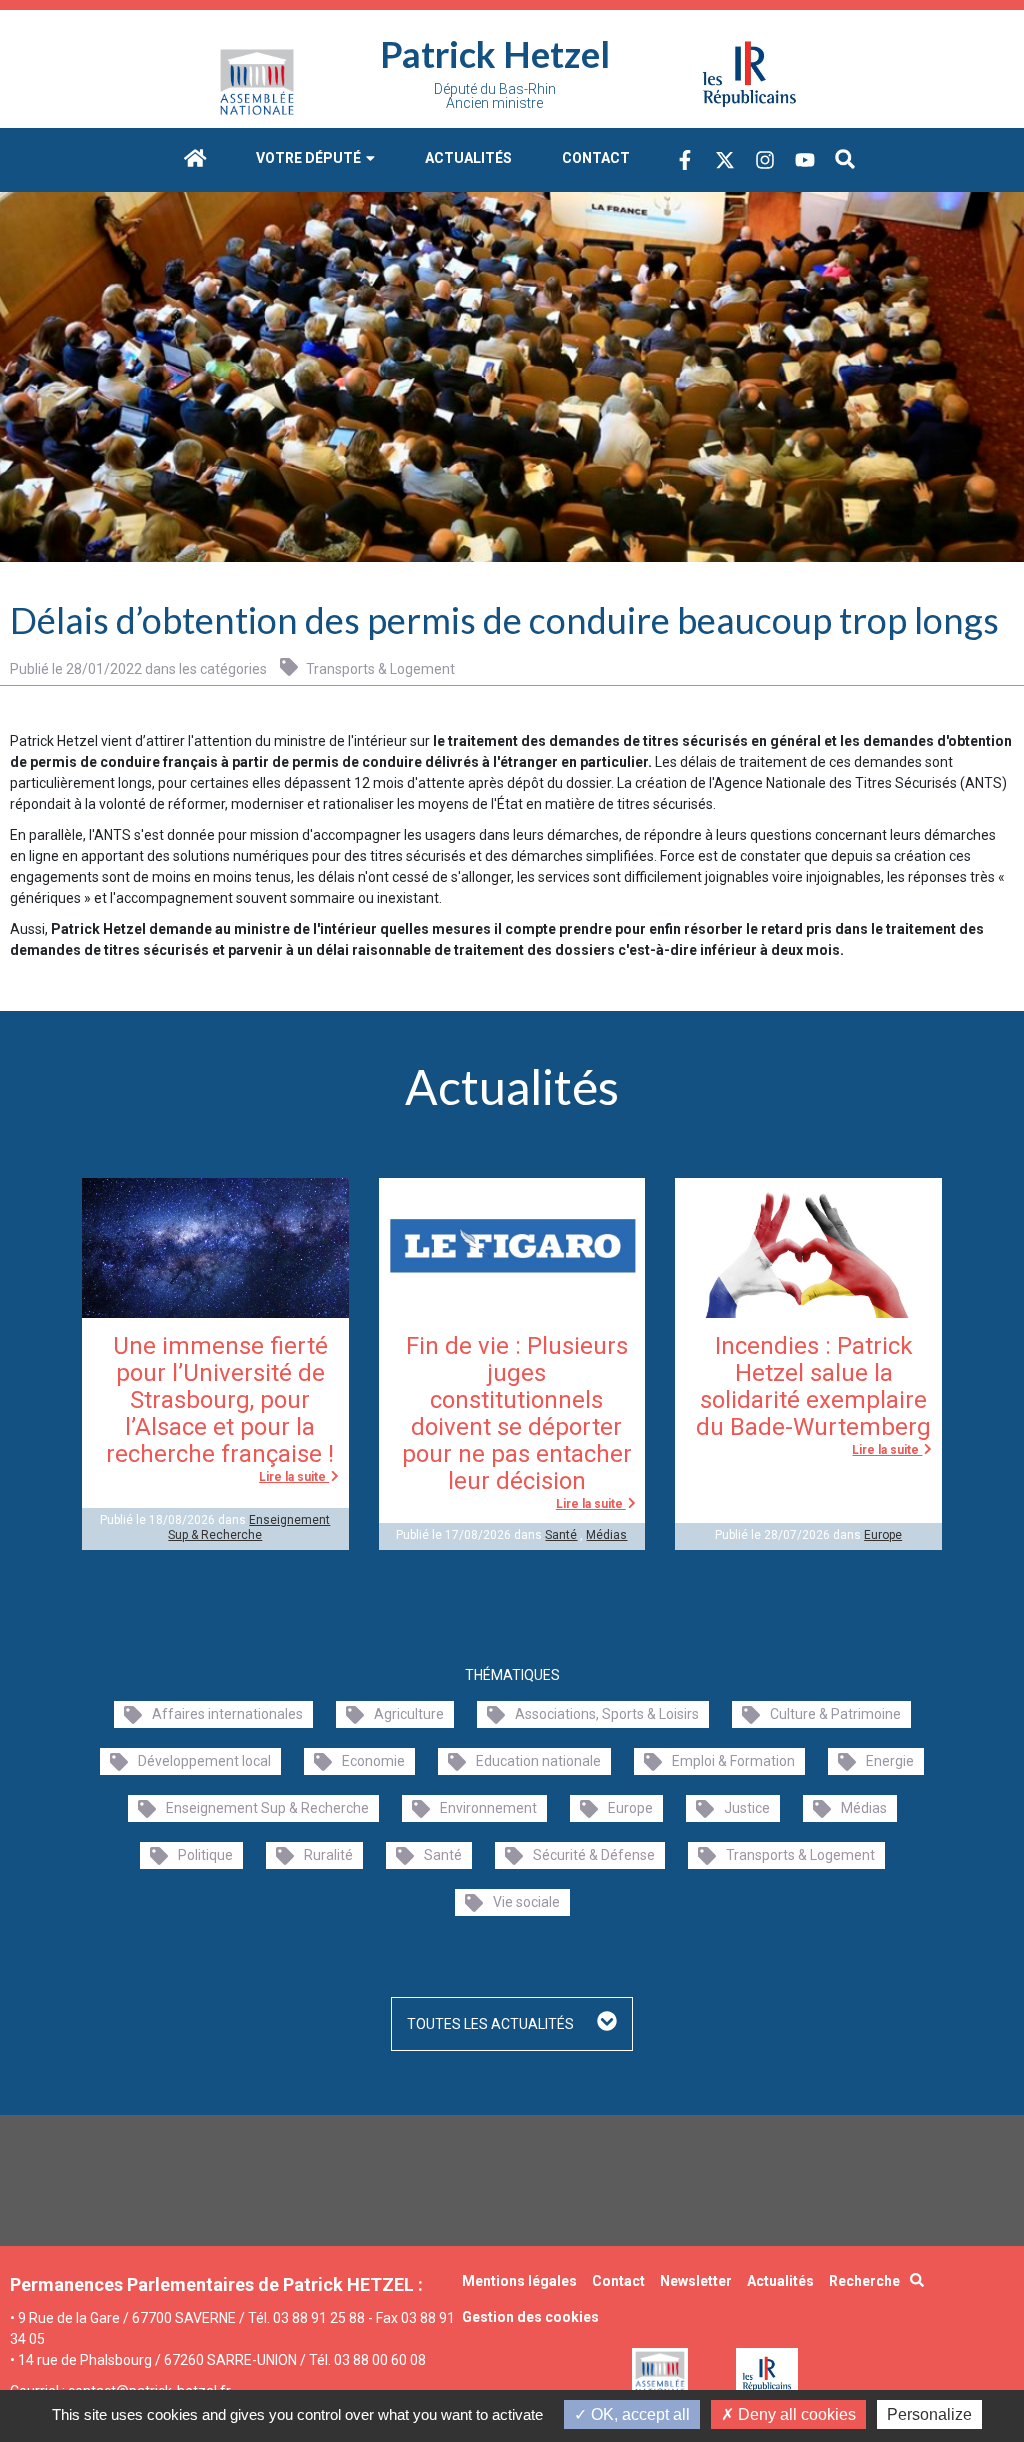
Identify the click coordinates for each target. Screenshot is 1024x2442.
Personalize (929, 2414)
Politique (205, 1855)
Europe (883, 1535)
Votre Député (310, 158)
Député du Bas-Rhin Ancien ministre (495, 96)
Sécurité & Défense (594, 1855)
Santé (561, 1535)
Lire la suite (294, 1477)
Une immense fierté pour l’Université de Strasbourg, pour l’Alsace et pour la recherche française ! (220, 1400)
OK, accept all (638, 2414)
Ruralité (328, 1855)
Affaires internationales (227, 1714)
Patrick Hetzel (495, 54)
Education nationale (538, 1761)
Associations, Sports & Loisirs (607, 1714)
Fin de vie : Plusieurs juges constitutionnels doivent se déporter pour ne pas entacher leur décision (517, 1413)
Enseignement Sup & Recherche (249, 1527)
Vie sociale (526, 1902)
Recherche (864, 2281)
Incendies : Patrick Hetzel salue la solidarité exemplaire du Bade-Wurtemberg (813, 1386)
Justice (747, 1808)
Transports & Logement (379, 669)
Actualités (468, 158)
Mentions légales (519, 2281)
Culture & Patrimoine (835, 1714)
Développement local (204, 1761)
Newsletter (696, 2281)
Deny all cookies (795, 2414)
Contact (596, 158)
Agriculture (409, 1714)
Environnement (488, 1808)
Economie (373, 1761)
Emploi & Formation (733, 1761)
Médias (606, 1535)
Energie (890, 1761)
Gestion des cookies (530, 2317)
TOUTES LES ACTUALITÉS (492, 2024)
